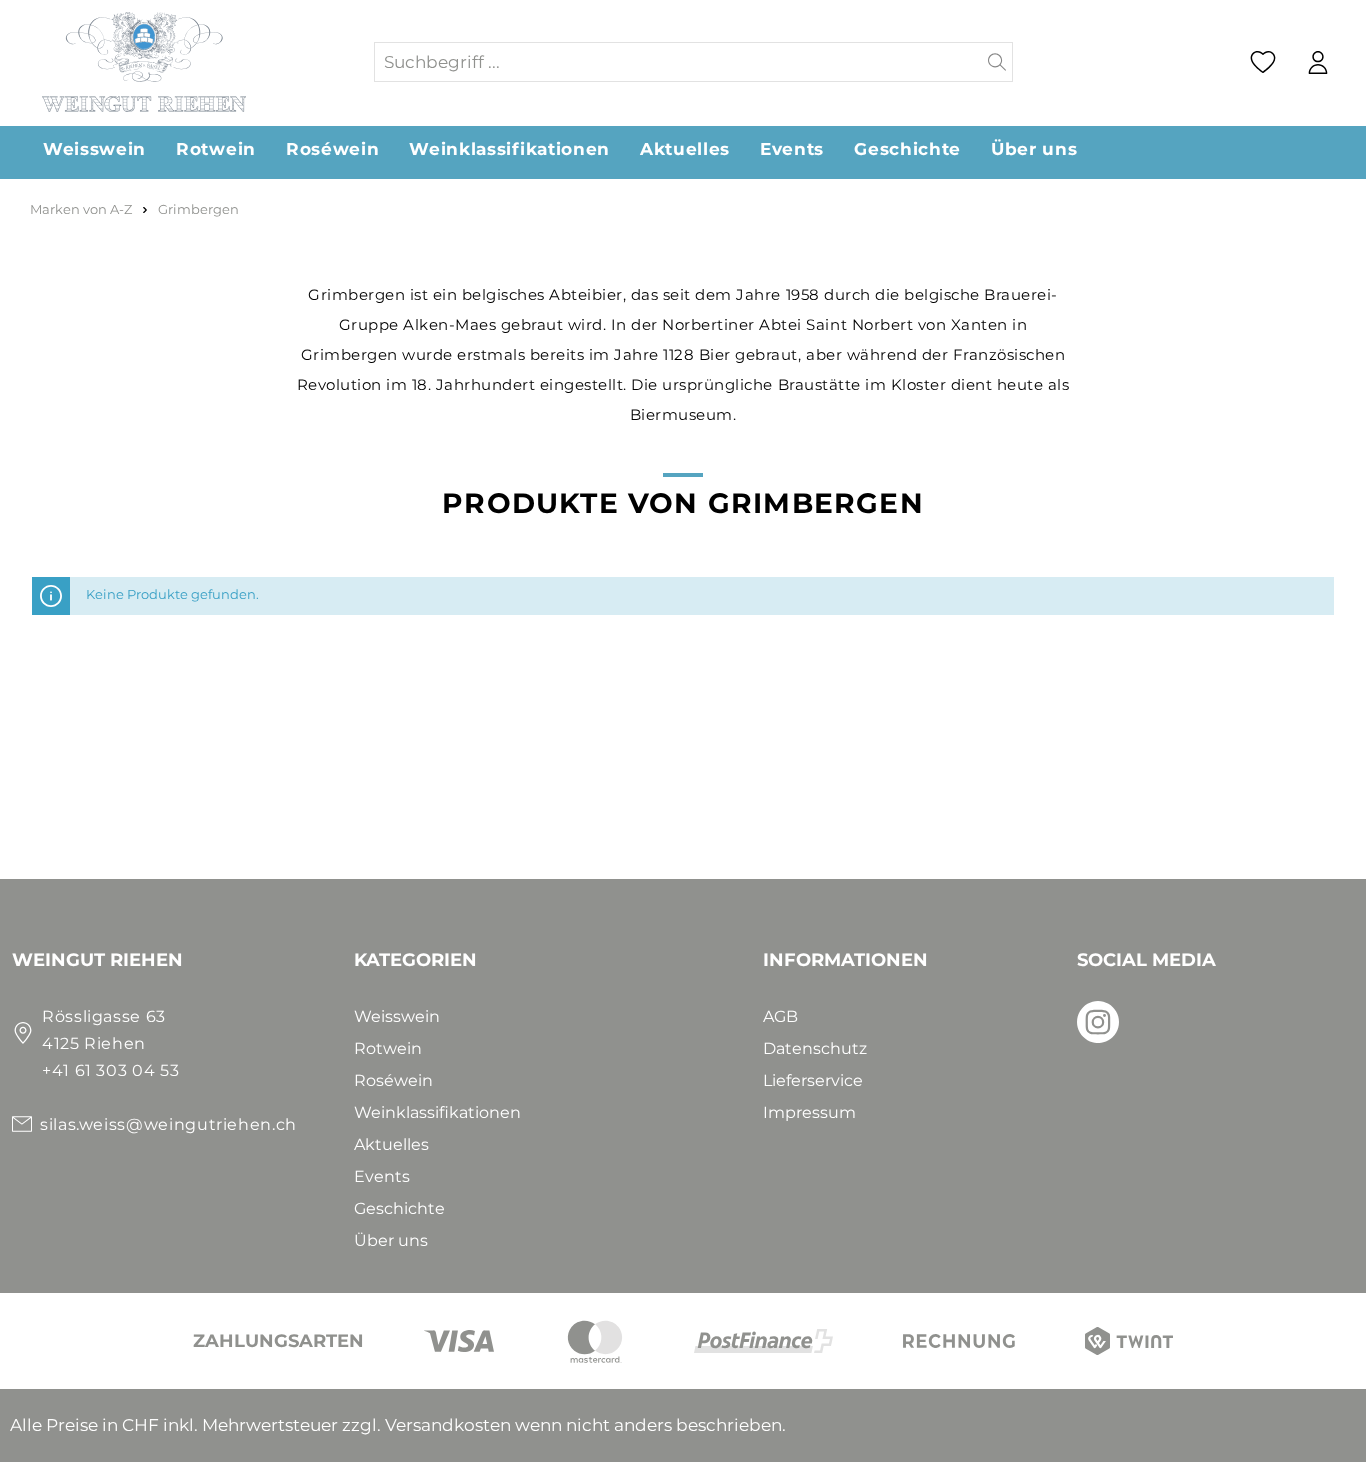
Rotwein (388, 1048)
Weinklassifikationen (437, 1112)
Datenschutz (815, 1048)
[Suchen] (997, 62)
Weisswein (397, 1016)
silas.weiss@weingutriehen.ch (168, 1124)
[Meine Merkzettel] (1263, 62)
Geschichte (399, 1208)
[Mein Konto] (1318, 62)
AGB (780, 1016)
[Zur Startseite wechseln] (192, 62)
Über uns (391, 1240)
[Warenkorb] (1355, 63)
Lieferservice (813, 1080)
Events (382, 1176)
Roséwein (393, 1080)
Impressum (809, 1112)
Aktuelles (391, 1144)
